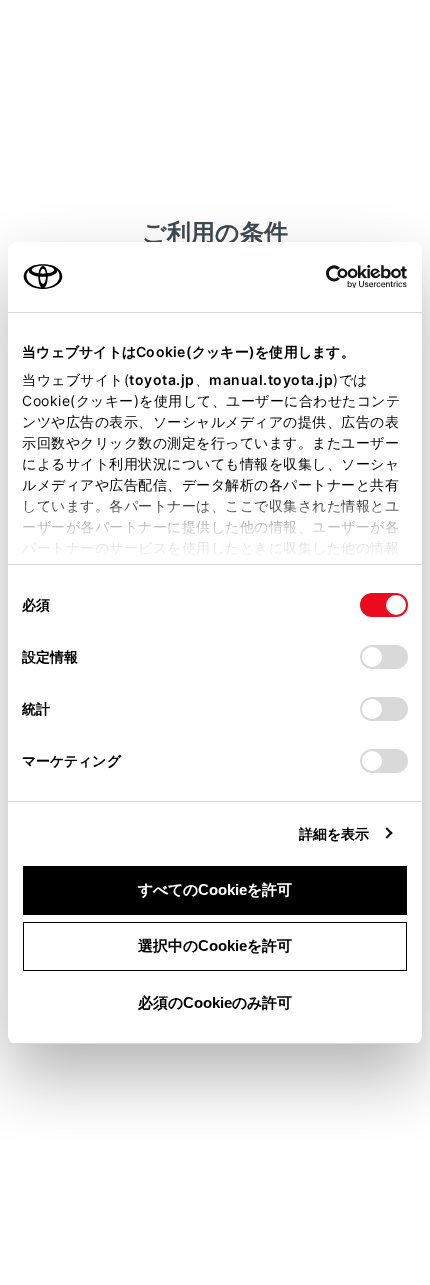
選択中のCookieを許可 (215, 945)
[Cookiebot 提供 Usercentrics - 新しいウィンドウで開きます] (319, 277)
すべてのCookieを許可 (215, 889)
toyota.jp (162, 379)
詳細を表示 (334, 833)
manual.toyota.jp (271, 379)
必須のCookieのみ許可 (215, 1002)
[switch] (384, 657)
